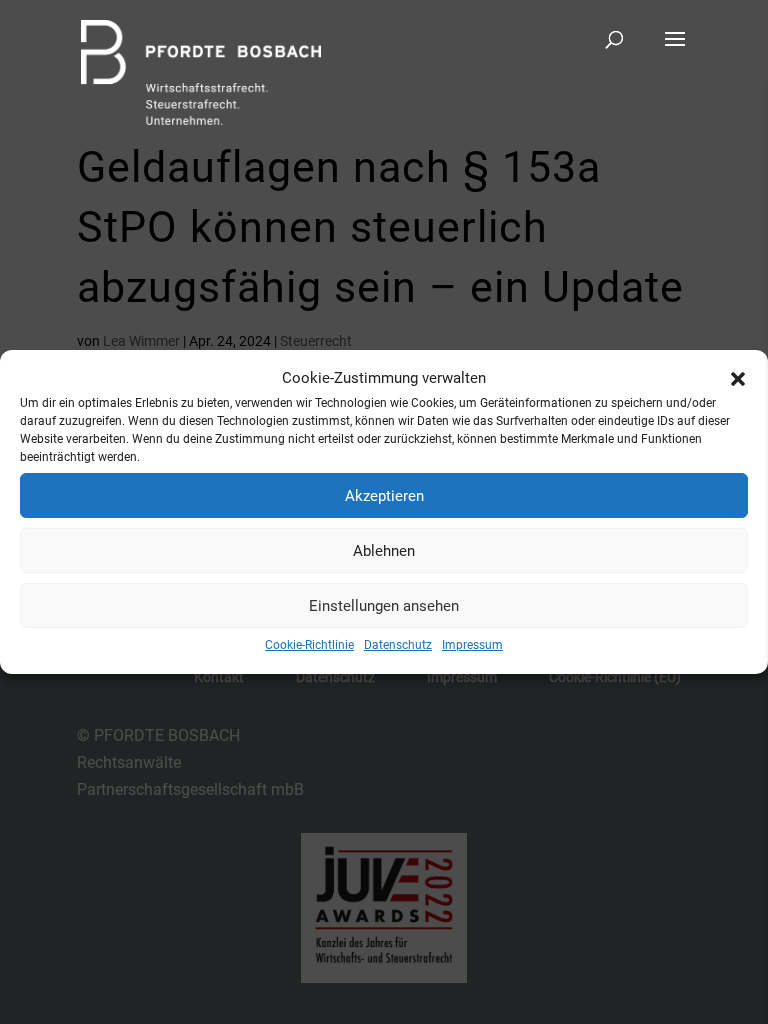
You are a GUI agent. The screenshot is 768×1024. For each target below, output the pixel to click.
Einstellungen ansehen (384, 606)
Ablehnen (384, 551)
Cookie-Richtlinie (309, 645)
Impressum (472, 645)
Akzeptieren (384, 496)
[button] (738, 379)
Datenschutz (398, 645)
